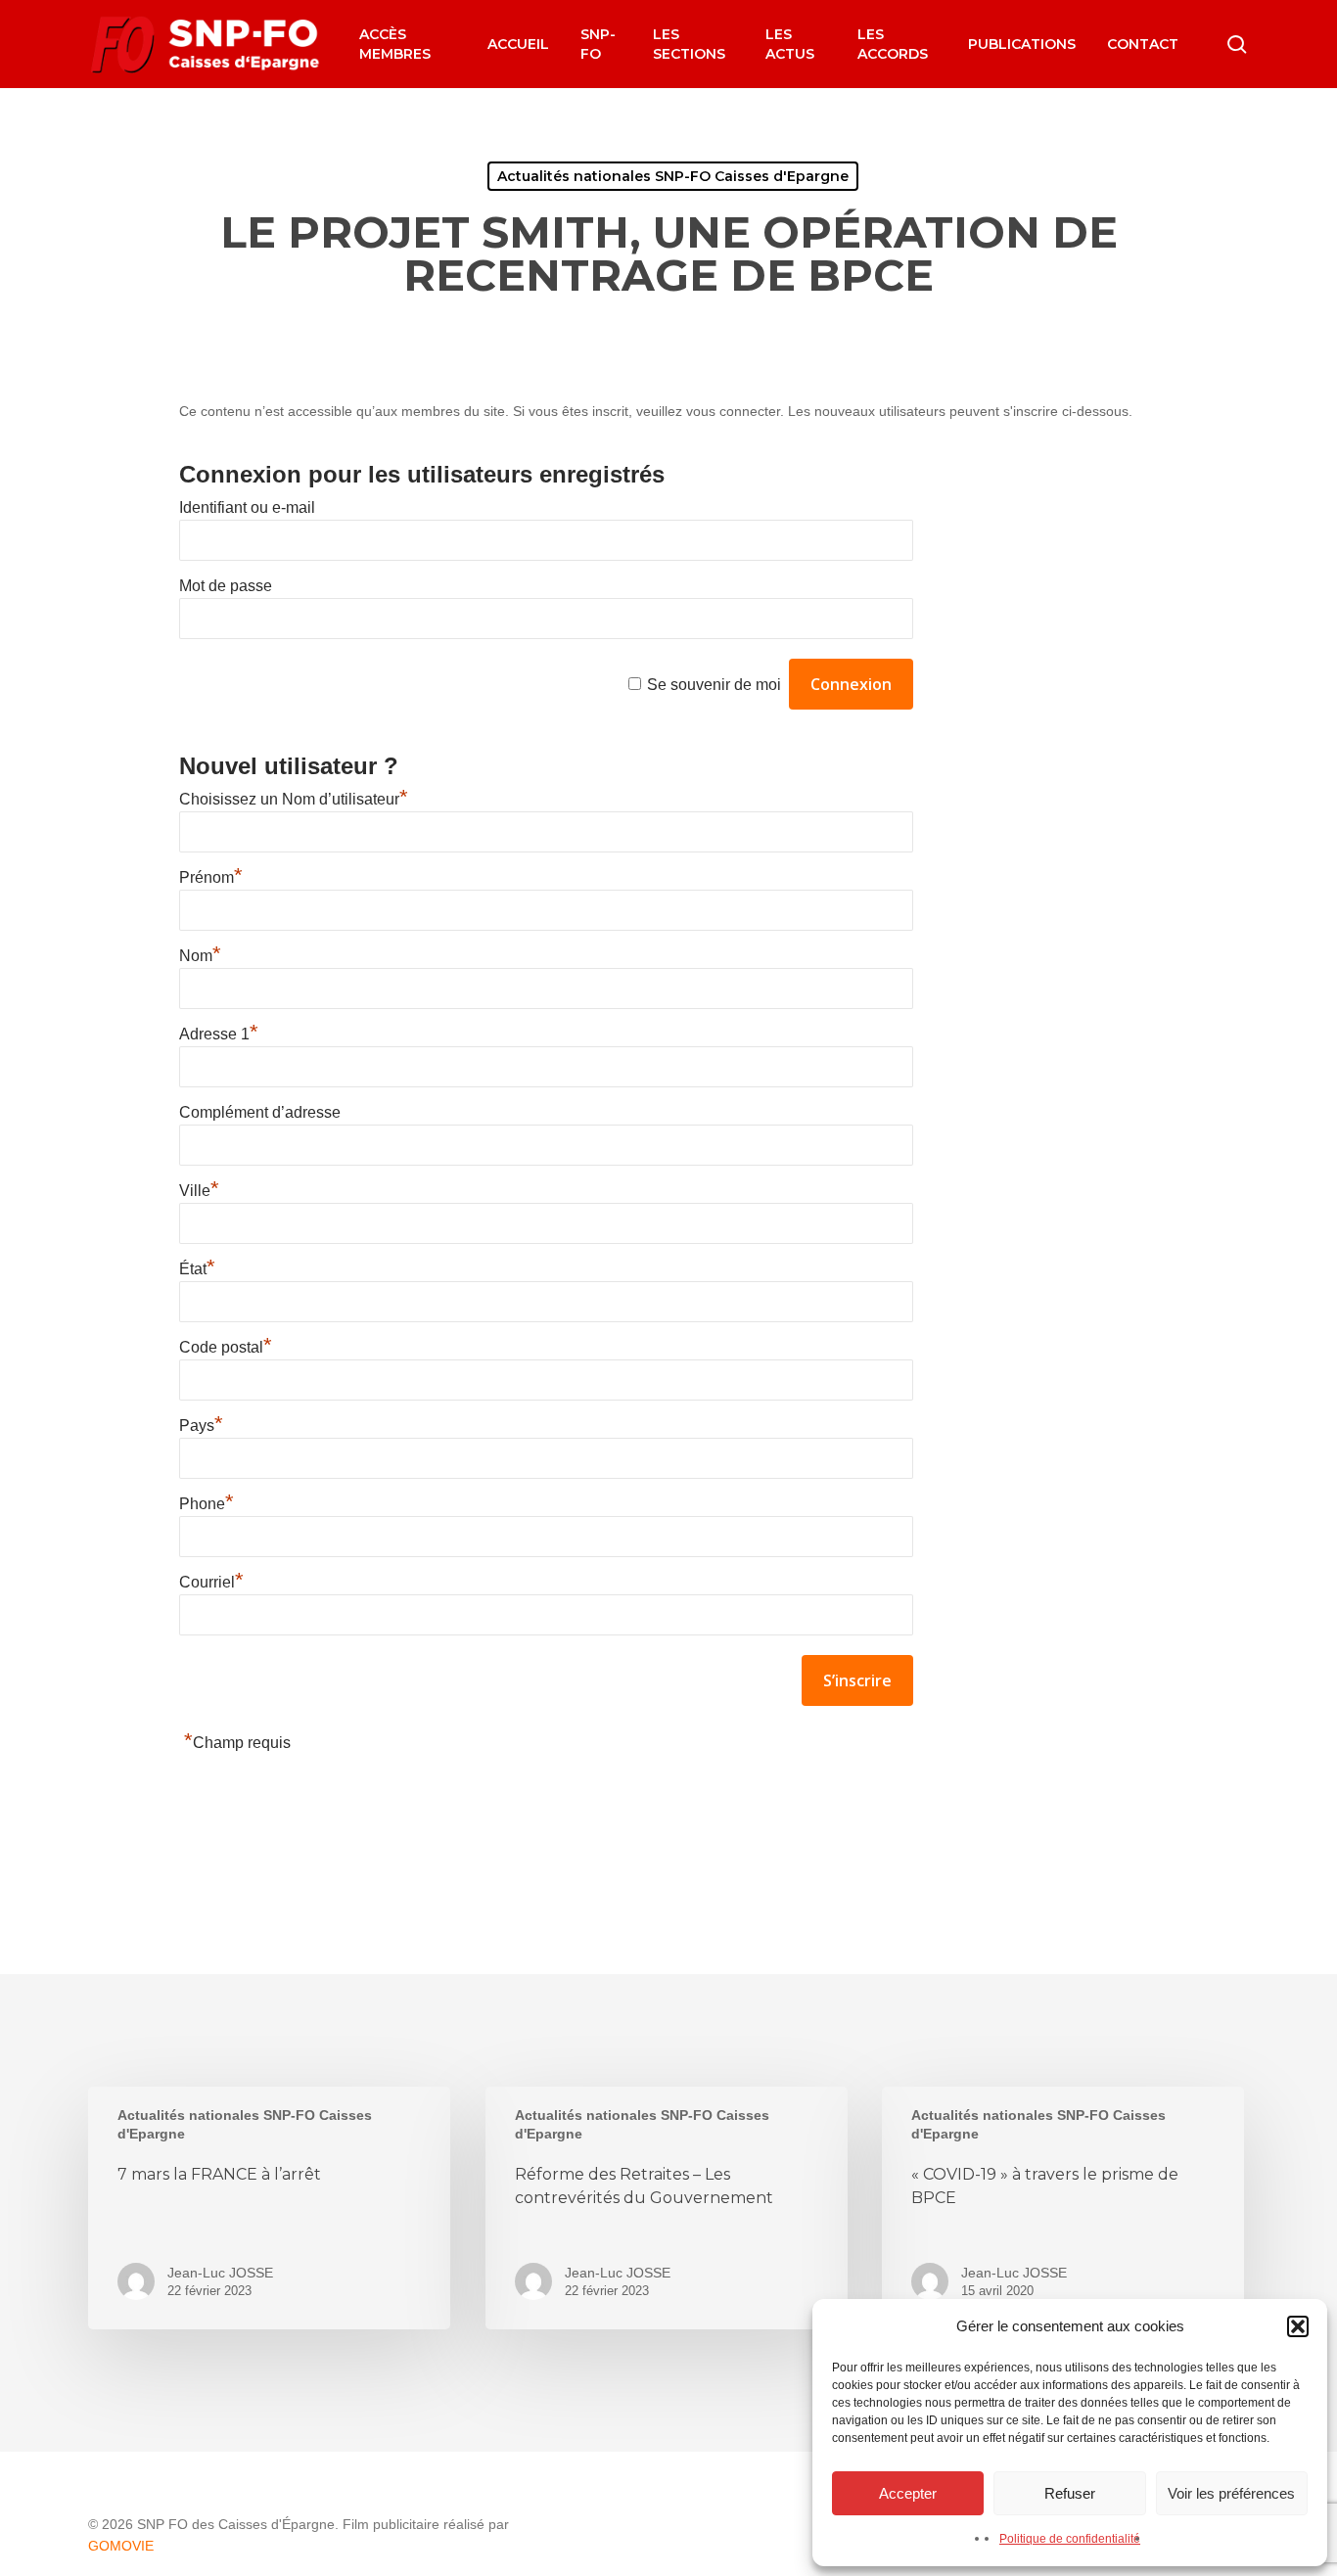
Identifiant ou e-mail (247, 507)
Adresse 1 (219, 1034)
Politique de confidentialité (1070, 2539)
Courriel (211, 1582)
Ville (199, 1191)
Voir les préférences (1231, 2493)
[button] (1298, 2326)
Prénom (211, 877)
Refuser (1070, 2493)
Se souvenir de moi (714, 685)
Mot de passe (226, 586)
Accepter (908, 2493)
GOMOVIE (121, 2546)
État (197, 1269)
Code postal (226, 1347)
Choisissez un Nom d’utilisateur (294, 799)
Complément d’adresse (260, 1112)
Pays (201, 1426)
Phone (207, 1504)
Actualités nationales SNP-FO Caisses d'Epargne (673, 176)
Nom (200, 956)
